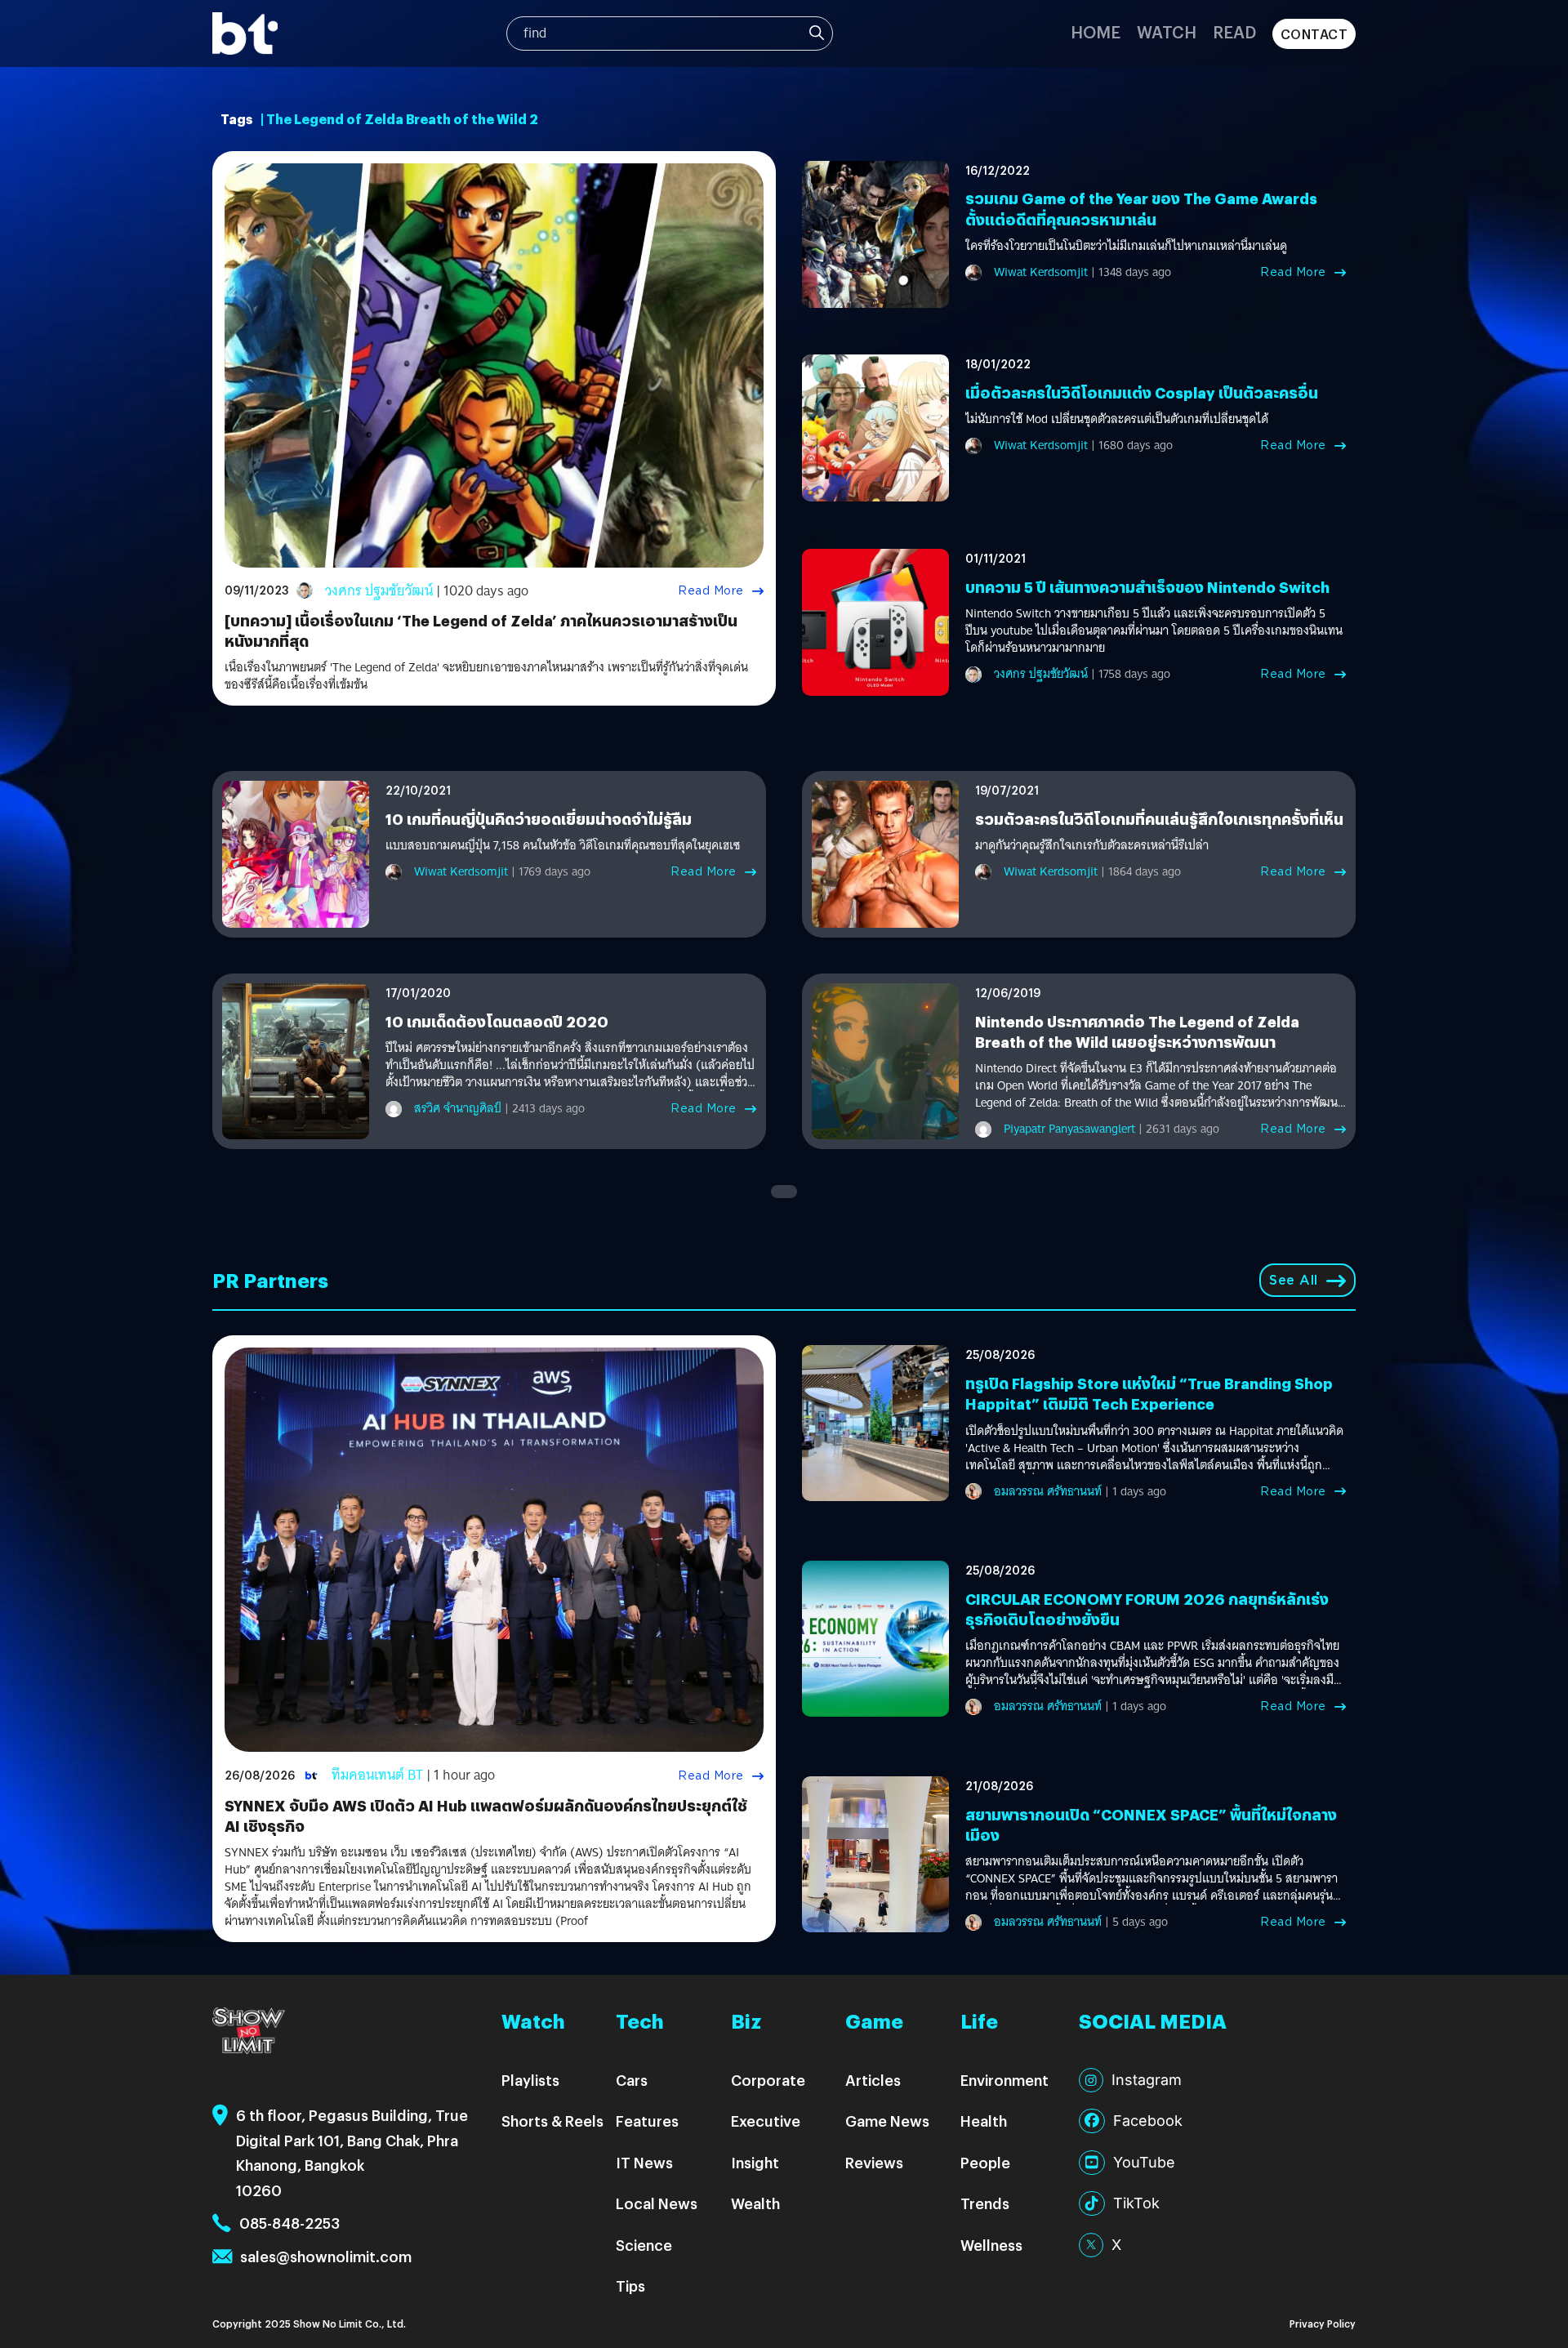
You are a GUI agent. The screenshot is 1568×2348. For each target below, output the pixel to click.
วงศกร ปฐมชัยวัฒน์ (379, 591)
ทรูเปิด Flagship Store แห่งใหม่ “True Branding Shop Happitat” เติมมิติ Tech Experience (1149, 1393)
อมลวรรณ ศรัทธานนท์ (1048, 1491)
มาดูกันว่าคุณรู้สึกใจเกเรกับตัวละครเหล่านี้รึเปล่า (1092, 846)
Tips (630, 2286)
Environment (1004, 2080)
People (985, 2162)
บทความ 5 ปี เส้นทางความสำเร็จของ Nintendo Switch (1147, 587)
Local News (657, 2203)
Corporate (768, 2080)
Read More (711, 590)
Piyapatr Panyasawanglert (1069, 1129)
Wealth (755, 2203)
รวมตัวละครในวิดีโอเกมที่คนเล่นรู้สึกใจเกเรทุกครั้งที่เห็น (1159, 819)
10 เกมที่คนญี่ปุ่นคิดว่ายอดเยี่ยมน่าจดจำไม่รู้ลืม (539, 819)
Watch (1167, 31)
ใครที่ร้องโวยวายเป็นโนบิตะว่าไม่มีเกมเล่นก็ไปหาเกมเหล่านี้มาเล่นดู (1126, 246)
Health (984, 2121)
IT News (644, 2162)
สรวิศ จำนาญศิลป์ (458, 1108)
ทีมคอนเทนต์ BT (377, 1775)
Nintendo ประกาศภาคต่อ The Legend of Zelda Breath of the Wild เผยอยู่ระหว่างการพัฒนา (1137, 1031)
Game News (887, 2121)
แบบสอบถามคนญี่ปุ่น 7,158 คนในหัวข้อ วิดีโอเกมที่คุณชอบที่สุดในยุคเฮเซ (563, 846)
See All (1294, 1280)
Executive (766, 2121)
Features (647, 2121)
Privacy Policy (1323, 2323)
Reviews (874, 2162)
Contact (1314, 34)
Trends (985, 2203)
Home (1096, 31)
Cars (632, 2080)
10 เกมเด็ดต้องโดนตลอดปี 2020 (497, 1021)
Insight (755, 2162)
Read (1234, 31)
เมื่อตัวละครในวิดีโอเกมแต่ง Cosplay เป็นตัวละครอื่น (1142, 392)
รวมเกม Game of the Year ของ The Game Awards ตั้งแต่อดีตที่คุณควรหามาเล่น (1141, 208)
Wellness (991, 2245)
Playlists (530, 2080)
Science (644, 2245)
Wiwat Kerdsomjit (1041, 272)
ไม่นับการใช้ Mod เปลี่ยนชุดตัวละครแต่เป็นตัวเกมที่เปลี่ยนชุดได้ (1117, 419)
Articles (873, 2080)
